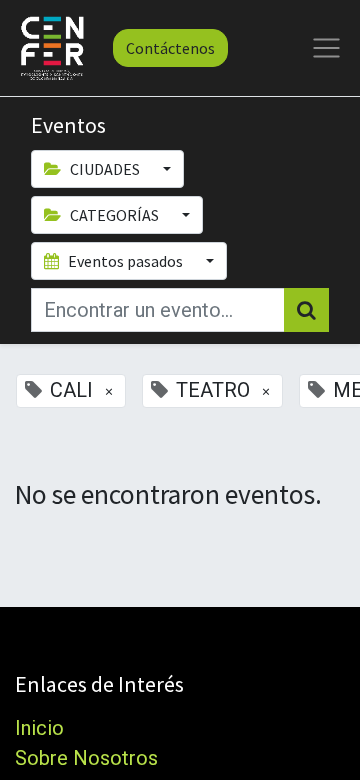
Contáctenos (170, 48)
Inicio (39, 728)
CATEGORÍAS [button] (114, 215)
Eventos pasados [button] (125, 261)
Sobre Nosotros (86, 758)
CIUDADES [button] (105, 169)
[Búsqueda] (306, 310)
